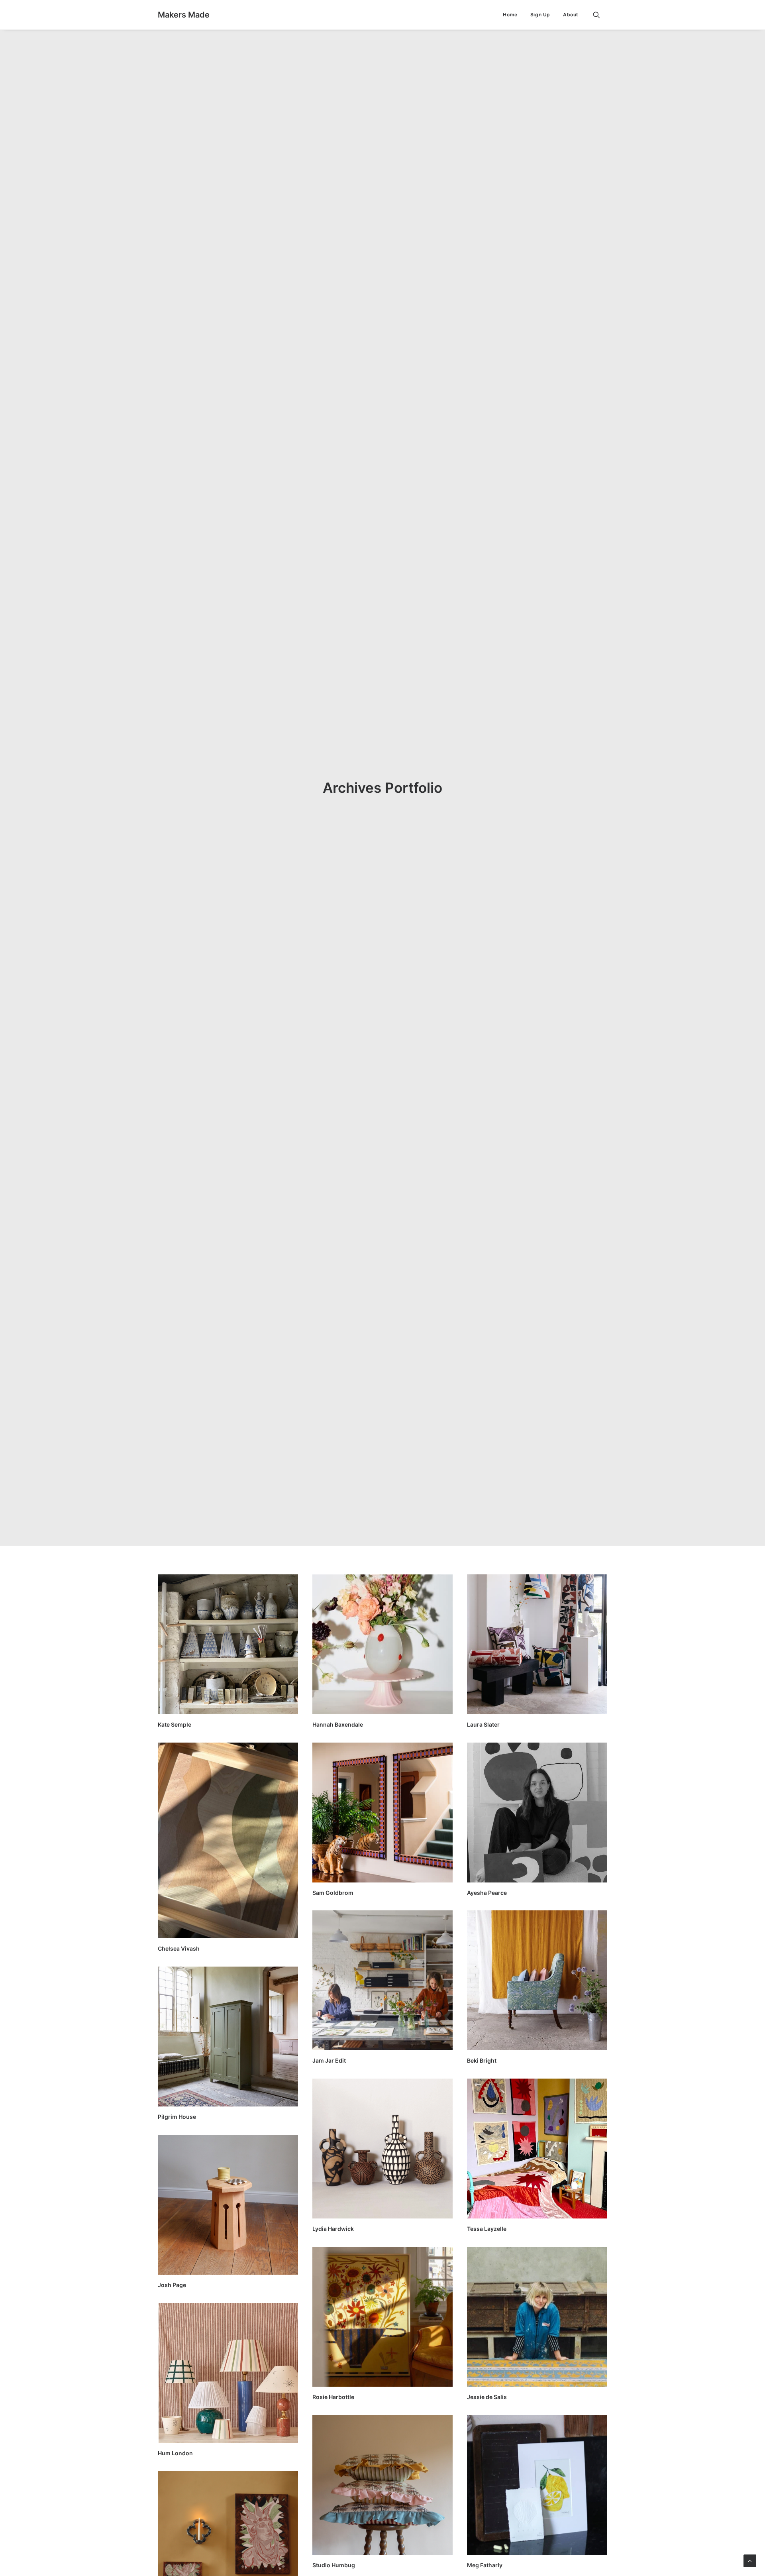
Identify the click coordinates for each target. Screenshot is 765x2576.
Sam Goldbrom (333, 1893)
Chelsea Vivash (179, 1948)
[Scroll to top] (750, 2560)
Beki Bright (482, 2060)
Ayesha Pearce (487, 1893)
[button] (600, 15)
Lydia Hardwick (333, 2229)
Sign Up (540, 15)
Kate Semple (175, 1724)
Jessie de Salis (487, 2397)
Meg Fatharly (485, 2565)
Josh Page (172, 2285)
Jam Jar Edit (329, 2060)
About (571, 15)
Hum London (175, 2453)
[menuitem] (510, 15)
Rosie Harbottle (333, 2397)
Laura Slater (483, 1724)
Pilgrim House (177, 2117)
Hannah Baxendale (338, 1724)
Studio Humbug (334, 2565)
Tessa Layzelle (487, 2229)
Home (510, 15)
